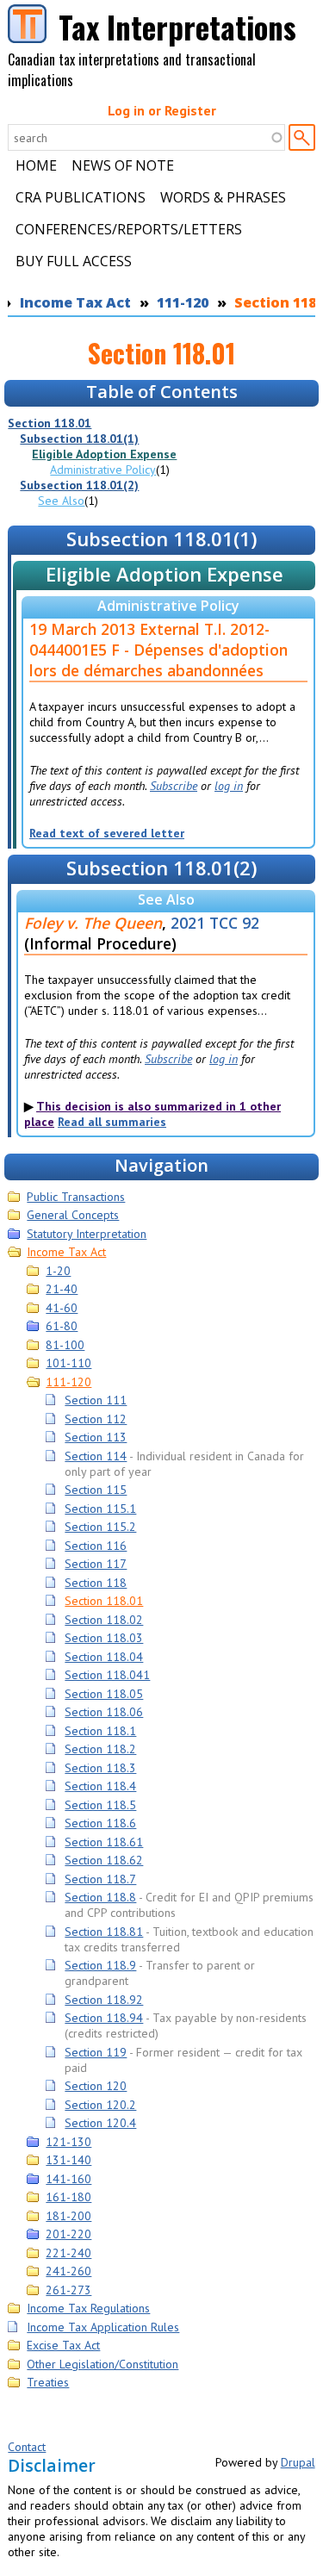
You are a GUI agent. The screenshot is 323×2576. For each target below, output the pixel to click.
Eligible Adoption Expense (104, 454)
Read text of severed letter (107, 833)
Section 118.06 (104, 1712)
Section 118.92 (104, 2000)
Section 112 (96, 1419)
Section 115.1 (100, 1509)
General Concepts (73, 1215)
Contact (27, 2447)
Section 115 (96, 1490)
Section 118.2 (100, 1749)
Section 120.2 (100, 2105)
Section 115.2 (100, 1527)
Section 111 (96, 1400)
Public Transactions (76, 1197)
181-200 (68, 2216)
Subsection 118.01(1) (79, 439)
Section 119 (96, 2052)
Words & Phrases (223, 197)
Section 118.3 (100, 1768)
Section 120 (96, 2086)
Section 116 (96, 1546)
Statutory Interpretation (87, 1234)
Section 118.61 (104, 1842)
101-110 (68, 1363)
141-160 (68, 2179)
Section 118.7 (100, 1879)
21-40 (62, 1289)
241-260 (68, 2271)
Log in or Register (162, 110)
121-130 (68, 2142)
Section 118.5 (100, 1805)
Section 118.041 (107, 1675)
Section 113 (96, 1437)
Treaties (48, 2382)
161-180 (68, 2197)
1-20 (58, 1271)
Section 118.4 (100, 1786)
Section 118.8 (100, 1897)
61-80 (62, 1326)
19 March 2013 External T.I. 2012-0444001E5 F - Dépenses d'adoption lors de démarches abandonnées (158, 650)
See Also (61, 501)
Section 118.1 (100, 1731)
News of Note (123, 165)
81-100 (65, 1345)
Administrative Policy (103, 470)
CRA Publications (81, 197)
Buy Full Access (74, 261)
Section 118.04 (104, 1657)
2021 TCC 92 (215, 923)
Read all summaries (112, 1122)
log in (229, 786)
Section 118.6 (100, 1823)
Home (36, 165)
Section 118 (96, 1583)
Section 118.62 (104, 1860)
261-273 (68, 2290)
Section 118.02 (104, 1620)
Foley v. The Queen (93, 923)
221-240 (68, 2253)
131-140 (68, 2160)
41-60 (62, 1308)
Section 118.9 (100, 1965)
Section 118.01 (50, 423)
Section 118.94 (104, 2018)
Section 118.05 (104, 1694)
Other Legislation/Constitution (102, 2364)
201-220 (68, 2234)
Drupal (298, 2462)
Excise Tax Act (63, 2345)
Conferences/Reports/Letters (129, 229)
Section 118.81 (104, 1932)
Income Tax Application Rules (103, 2327)
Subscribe (174, 786)
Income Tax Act (75, 302)
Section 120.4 (100, 2123)
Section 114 (96, 1456)
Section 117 (96, 1564)
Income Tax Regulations (88, 2308)
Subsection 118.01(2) (79, 485)
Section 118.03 (104, 1638)
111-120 (183, 302)
